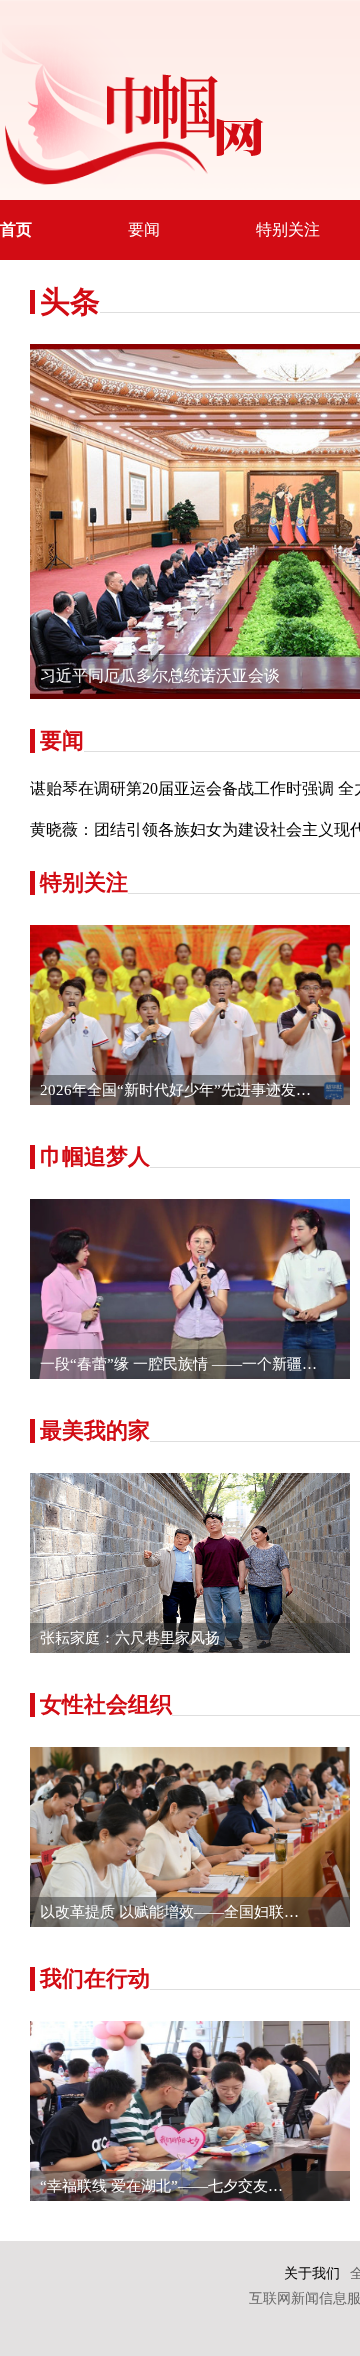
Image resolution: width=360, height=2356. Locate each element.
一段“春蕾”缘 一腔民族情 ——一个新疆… (178, 1364)
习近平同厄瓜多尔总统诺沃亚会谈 (160, 675)
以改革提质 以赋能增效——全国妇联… (169, 1912)
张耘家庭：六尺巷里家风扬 (130, 1638)
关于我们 (312, 2273)
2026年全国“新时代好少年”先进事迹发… (175, 1090)
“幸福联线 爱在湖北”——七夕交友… (161, 2186)
